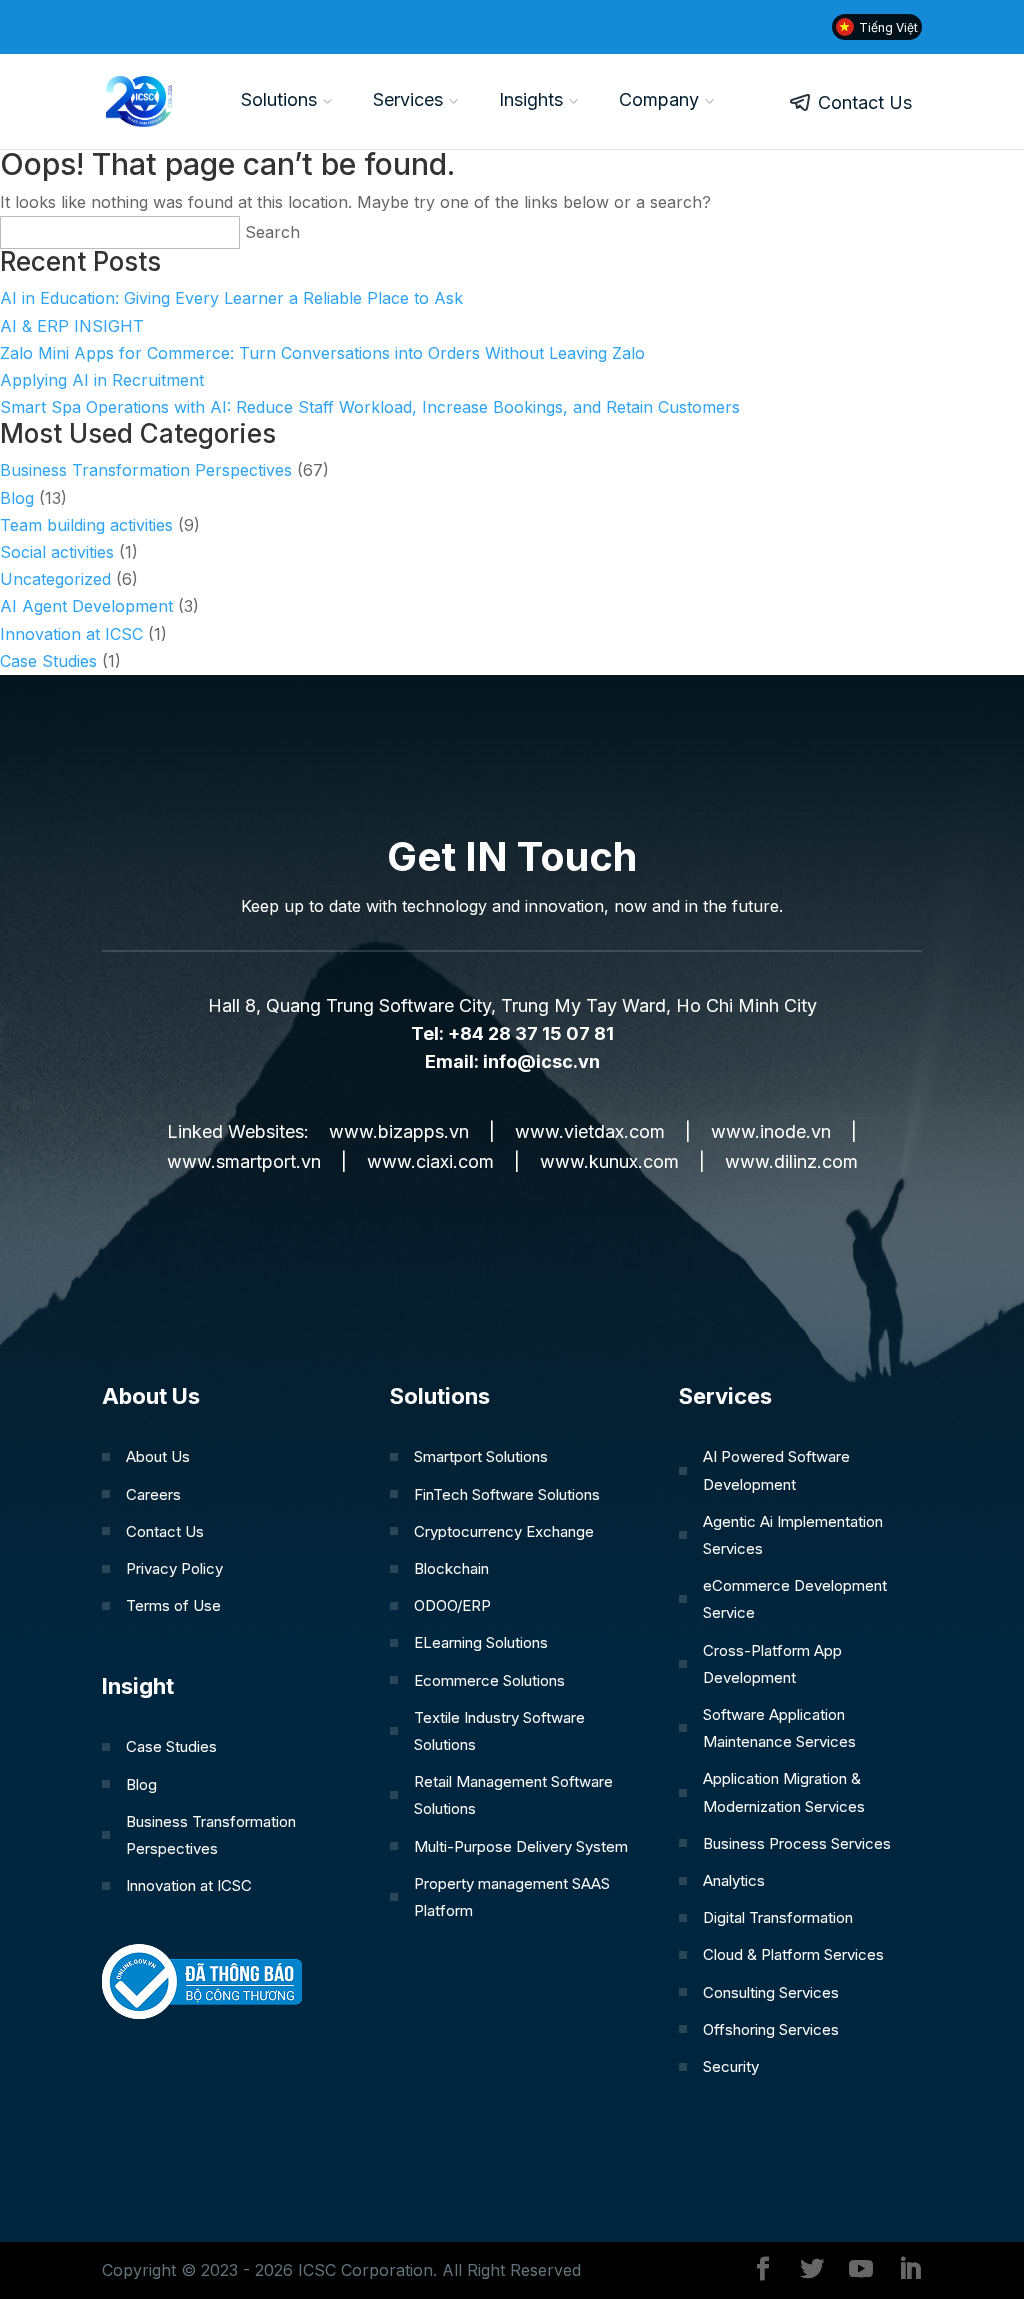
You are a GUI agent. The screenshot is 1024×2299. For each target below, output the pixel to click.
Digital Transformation (778, 1917)
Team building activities (86, 525)
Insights (531, 99)
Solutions (279, 99)
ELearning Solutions (481, 1642)
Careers (153, 1494)
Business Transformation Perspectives (146, 470)
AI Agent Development (86, 606)
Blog (17, 498)
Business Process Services (797, 1843)
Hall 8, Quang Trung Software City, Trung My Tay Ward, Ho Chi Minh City (512, 1005)
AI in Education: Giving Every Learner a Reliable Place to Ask (231, 298)
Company (659, 99)
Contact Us (865, 102)
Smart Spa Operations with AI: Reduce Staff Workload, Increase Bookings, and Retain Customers (370, 407)
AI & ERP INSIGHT (72, 326)
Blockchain (451, 1568)
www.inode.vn (771, 1131)
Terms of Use (173, 1605)
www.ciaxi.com (430, 1161)
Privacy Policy (174, 1568)
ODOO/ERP (452, 1605)
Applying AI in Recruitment (102, 380)
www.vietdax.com (590, 1131)
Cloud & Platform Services (793, 1954)
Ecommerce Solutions (489, 1680)
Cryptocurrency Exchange (504, 1531)
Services (408, 99)
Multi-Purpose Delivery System (521, 1846)
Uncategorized (55, 579)
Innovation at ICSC (71, 634)
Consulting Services (771, 1992)
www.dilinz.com (791, 1161)
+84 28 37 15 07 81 (531, 1033)
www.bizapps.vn (399, 1131)
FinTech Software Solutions (507, 1494)
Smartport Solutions (481, 1456)
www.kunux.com (609, 1161)
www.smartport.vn (244, 1161)
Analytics (734, 1880)
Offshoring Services (771, 2029)
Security (731, 2066)
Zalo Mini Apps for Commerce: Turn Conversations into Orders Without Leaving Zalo (322, 353)
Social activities (57, 552)
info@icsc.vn (541, 1061)
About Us (158, 1456)
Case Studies (48, 661)
